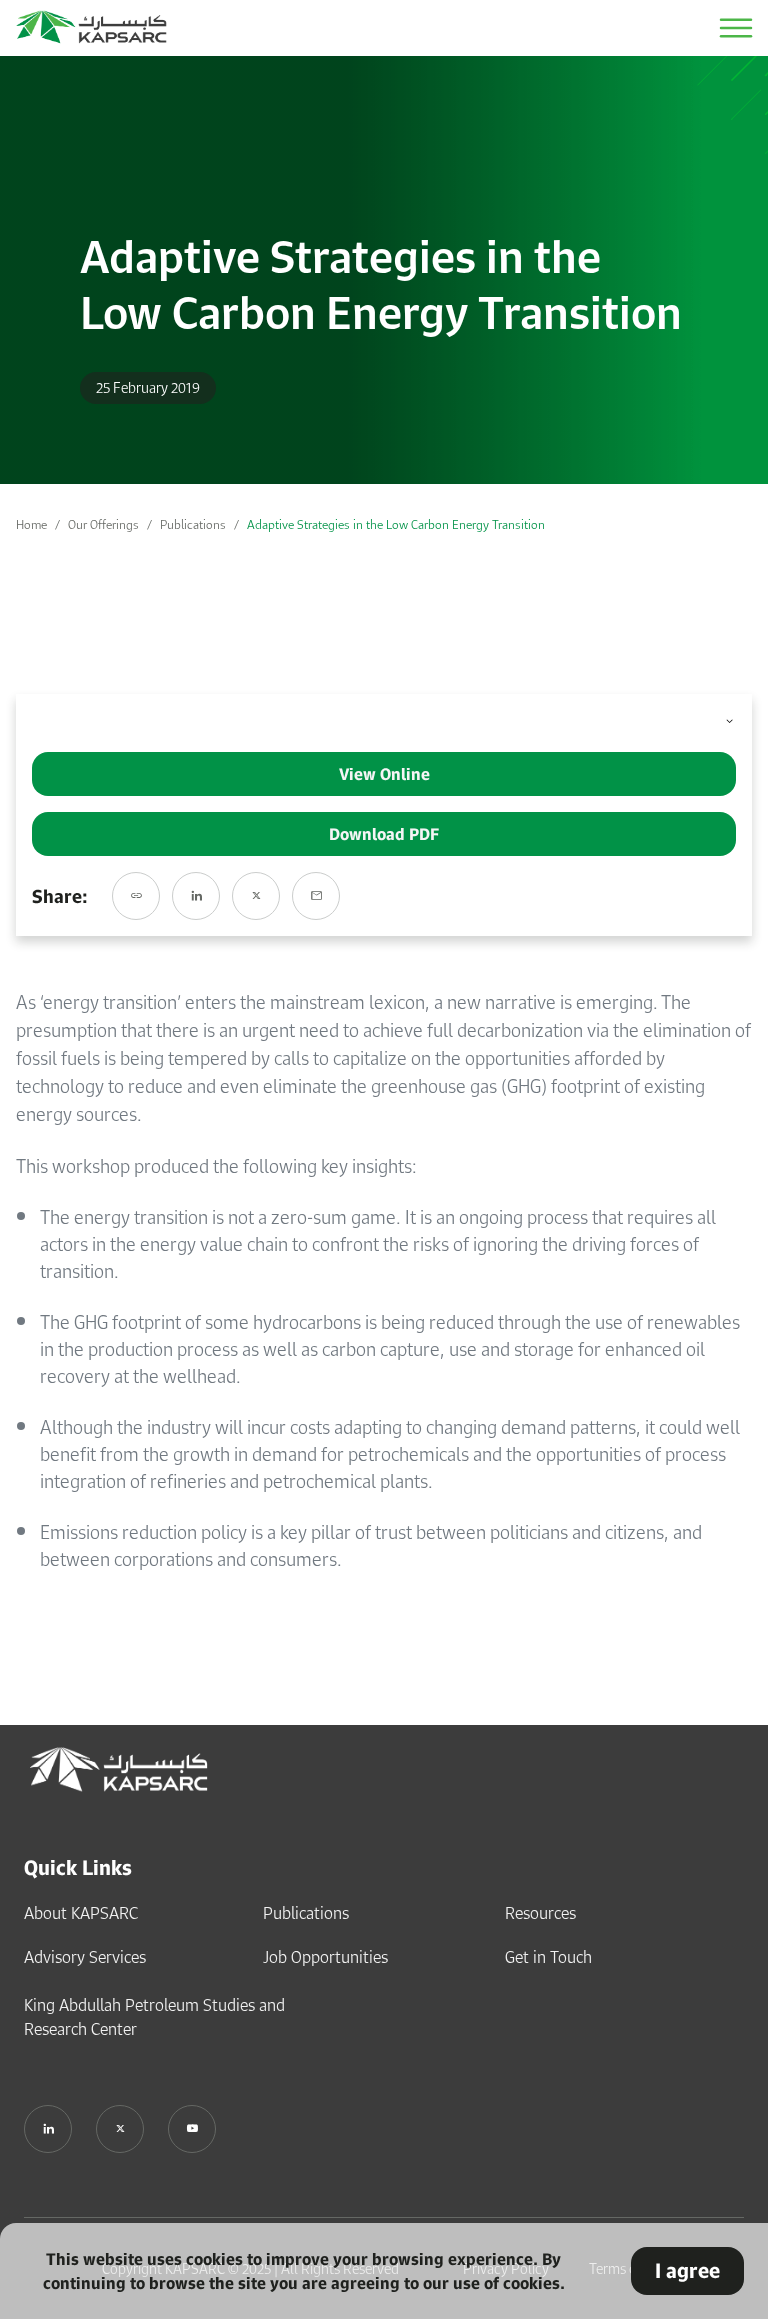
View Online (384, 774)
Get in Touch (548, 1957)
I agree (687, 2270)
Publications (193, 524)
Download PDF (384, 834)
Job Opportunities (325, 1957)
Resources (540, 1913)
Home (31, 524)
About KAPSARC (81, 1913)
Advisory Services (85, 1957)
